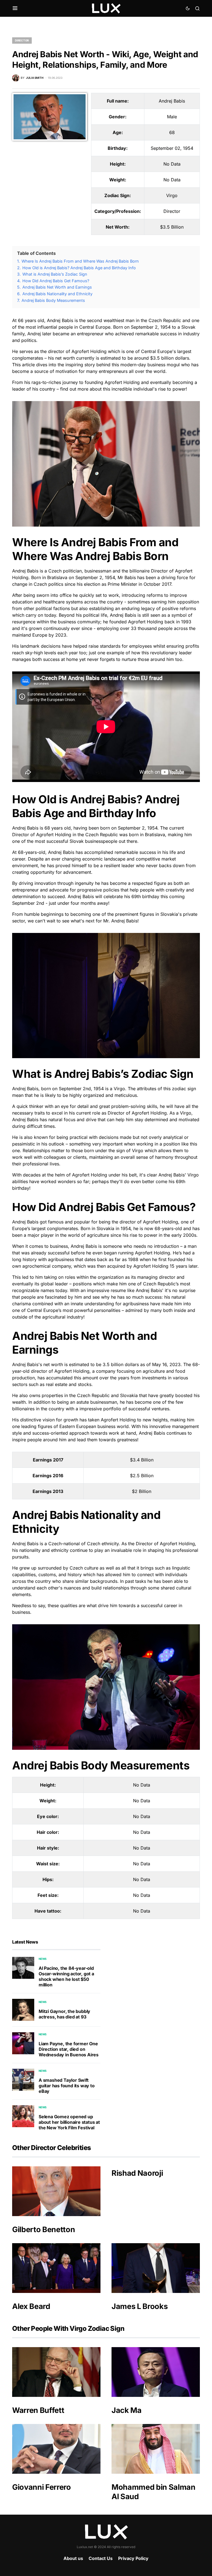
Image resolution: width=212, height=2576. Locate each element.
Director (22, 40)
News (43, 1959)
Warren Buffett (38, 2410)
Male (172, 117)
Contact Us (101, 2558)
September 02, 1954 (172, 148)
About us (73, 2558)
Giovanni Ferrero (42, 2487)
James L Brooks (140, 2306)
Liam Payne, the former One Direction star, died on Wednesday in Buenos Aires (69, 2049)
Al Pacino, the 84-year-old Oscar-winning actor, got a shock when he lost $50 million (66, 1976)
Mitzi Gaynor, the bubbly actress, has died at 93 (64, 2014)
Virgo (172, 195)
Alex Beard (31, 2306)
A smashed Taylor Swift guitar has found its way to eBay (67, 2086)
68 (172, 132)
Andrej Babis (172, 101)
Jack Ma (127, 2410)
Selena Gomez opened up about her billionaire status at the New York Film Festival (69, 2122)
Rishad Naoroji (137, 2173)
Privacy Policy (133, 2558)
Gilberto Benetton (43, 2230)
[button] (15, 8)
